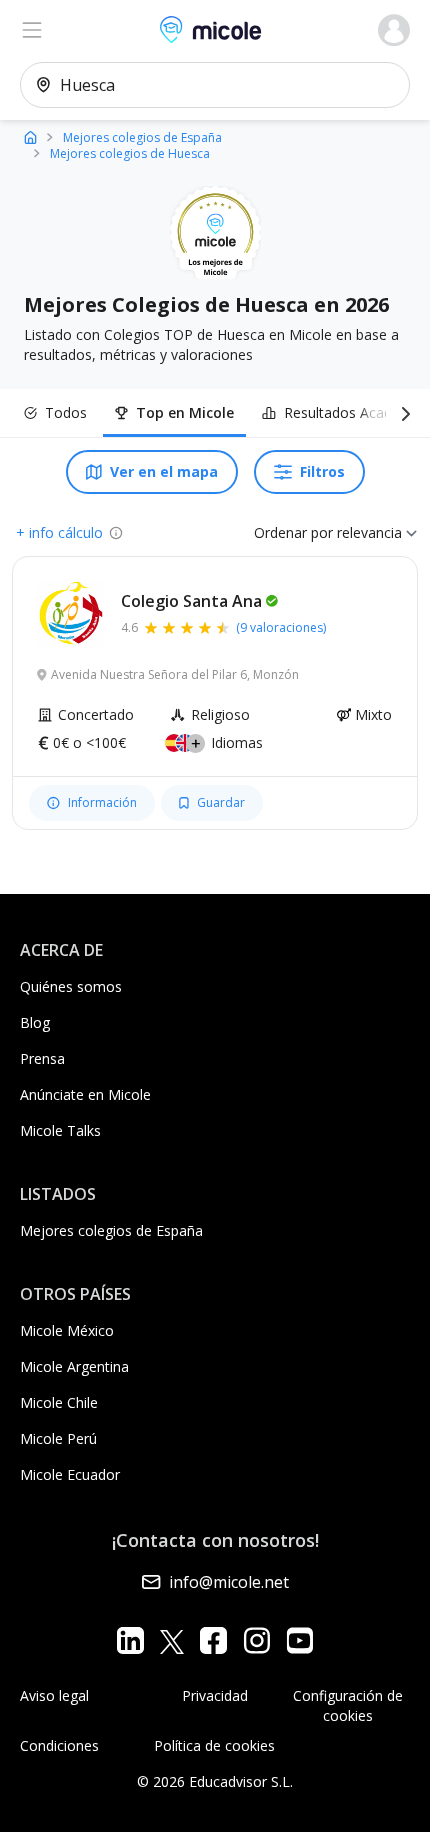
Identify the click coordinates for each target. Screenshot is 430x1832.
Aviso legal (54, 1695)
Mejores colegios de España (111, 1230)
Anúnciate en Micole (85, 1094)
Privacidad (215, 1695)
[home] (30, 136)
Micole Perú (58, 1438)
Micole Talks (60, 1130)
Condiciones (59, 1745)
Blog (35, 1022)
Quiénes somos (71, 986)
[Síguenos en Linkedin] (130, 1640)
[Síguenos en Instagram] (256, 1640)
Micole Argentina (74, 1366)
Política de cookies (214, 1745)
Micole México (67, 1330)
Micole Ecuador (70, 1474)
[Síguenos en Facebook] (213, 1640)
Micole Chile (59, 1402)
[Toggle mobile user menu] (394, 30)
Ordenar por (293, 532)
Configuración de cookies (348, 1705)
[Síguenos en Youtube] (299, 1640)
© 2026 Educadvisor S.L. (215, 1781)
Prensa (42, 1058)
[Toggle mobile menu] (32, 30)
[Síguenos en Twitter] (172, 1640)
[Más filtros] (402, 413)
